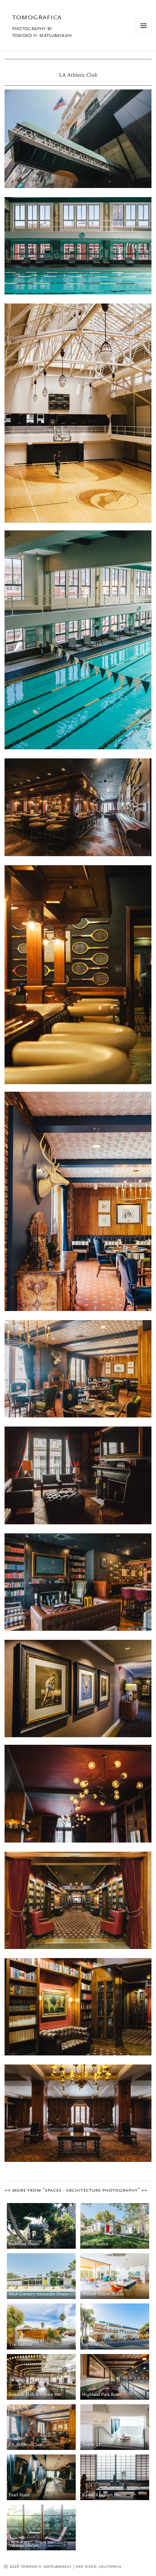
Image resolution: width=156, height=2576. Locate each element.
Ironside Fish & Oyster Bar (35, 2395)
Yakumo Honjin (24, 2546)
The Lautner (21, 2344)
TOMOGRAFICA (37, 17)
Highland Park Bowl (101, 2395)
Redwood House (24, 2244)
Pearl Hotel (19, 2495)
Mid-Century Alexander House (39, 2294)
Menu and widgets (144, 33)
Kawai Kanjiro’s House (104, 2495)
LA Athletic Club (25, 2445)
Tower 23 (91, 2445)
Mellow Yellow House (103, 2294)
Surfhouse (92, 2344)
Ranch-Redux (95, 2244)
